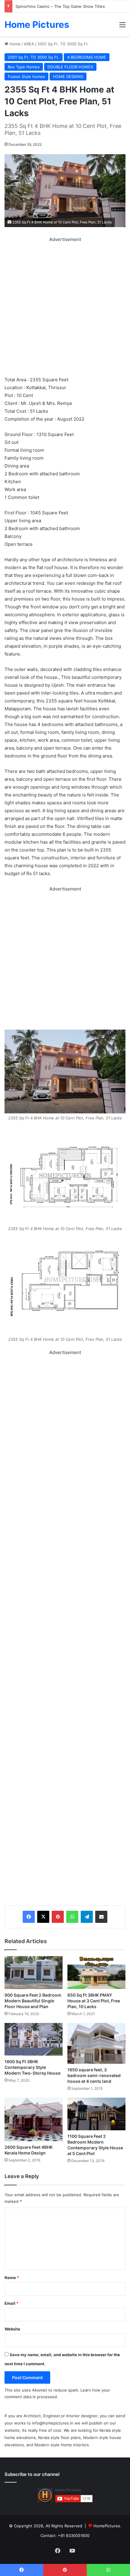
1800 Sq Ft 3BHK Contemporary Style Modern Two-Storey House (32, 2067)
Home (14, 44)
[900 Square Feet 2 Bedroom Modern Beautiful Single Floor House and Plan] (34, 1972)
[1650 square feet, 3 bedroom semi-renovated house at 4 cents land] (96, 2043)
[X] (43, 1917)
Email (11, 2303)
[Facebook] (29, 1917)
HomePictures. (107, 2526)
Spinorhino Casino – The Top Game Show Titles (60, 6)
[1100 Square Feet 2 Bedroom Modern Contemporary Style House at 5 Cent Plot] (96, 2114)
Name (12, 2278)
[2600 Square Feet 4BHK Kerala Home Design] (34, 2119)
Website (12, 2329)
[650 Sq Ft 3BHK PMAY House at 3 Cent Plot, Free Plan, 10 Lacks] (96, 1972)
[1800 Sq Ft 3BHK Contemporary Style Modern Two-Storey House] (34, 2039)
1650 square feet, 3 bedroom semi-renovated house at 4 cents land (94, 2075)
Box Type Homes (24, 67)
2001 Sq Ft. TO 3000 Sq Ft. (63, 44)
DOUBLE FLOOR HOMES (70, 67)
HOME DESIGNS (68, 77)
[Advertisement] (65, 308)
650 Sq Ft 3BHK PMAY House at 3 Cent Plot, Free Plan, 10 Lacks (94, 2001)
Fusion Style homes (26, 77)
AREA (29, 44)
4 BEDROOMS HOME (87, 57)
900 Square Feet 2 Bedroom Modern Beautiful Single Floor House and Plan (33, 2001)
